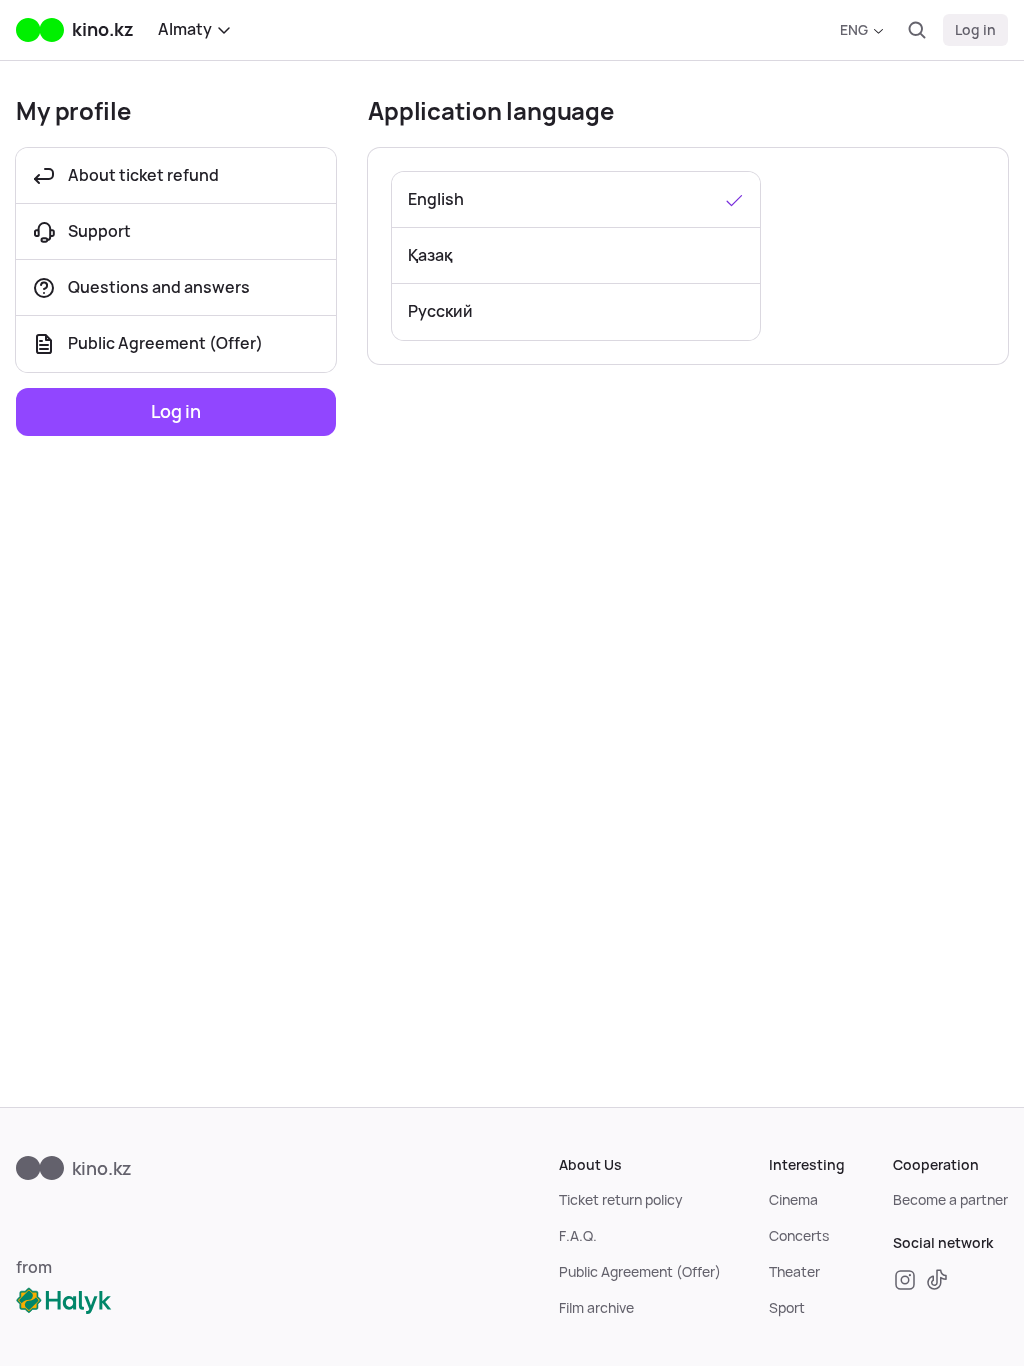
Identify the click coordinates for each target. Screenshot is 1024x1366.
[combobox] (861, 30)
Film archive (596, 1308)
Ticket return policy (621, 1200)
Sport (787, 1308)
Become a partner (950, 1200)
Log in (975, 30)
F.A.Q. (578, 1236)
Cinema (793, 1200)
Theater (794, 1272)
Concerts (799, 1236)
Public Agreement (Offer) (640, 1272)
